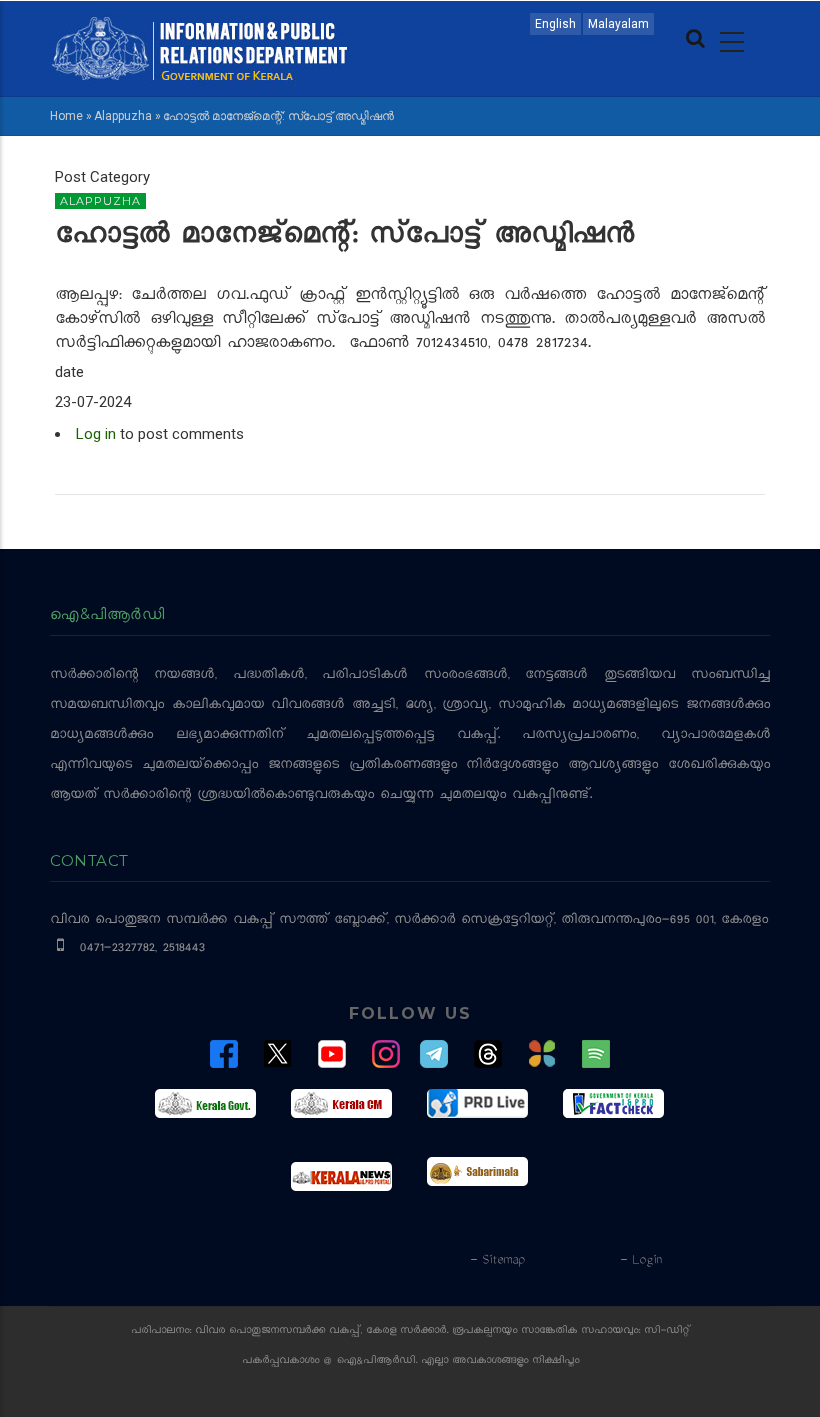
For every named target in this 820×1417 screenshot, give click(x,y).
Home (66, 116)
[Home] (200, 47)
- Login (640, 1261)
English (555, 24)
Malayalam (618, 24)
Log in (96, 434)
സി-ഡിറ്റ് (667, 1331)
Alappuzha (123, 116)
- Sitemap (497, 1261)
